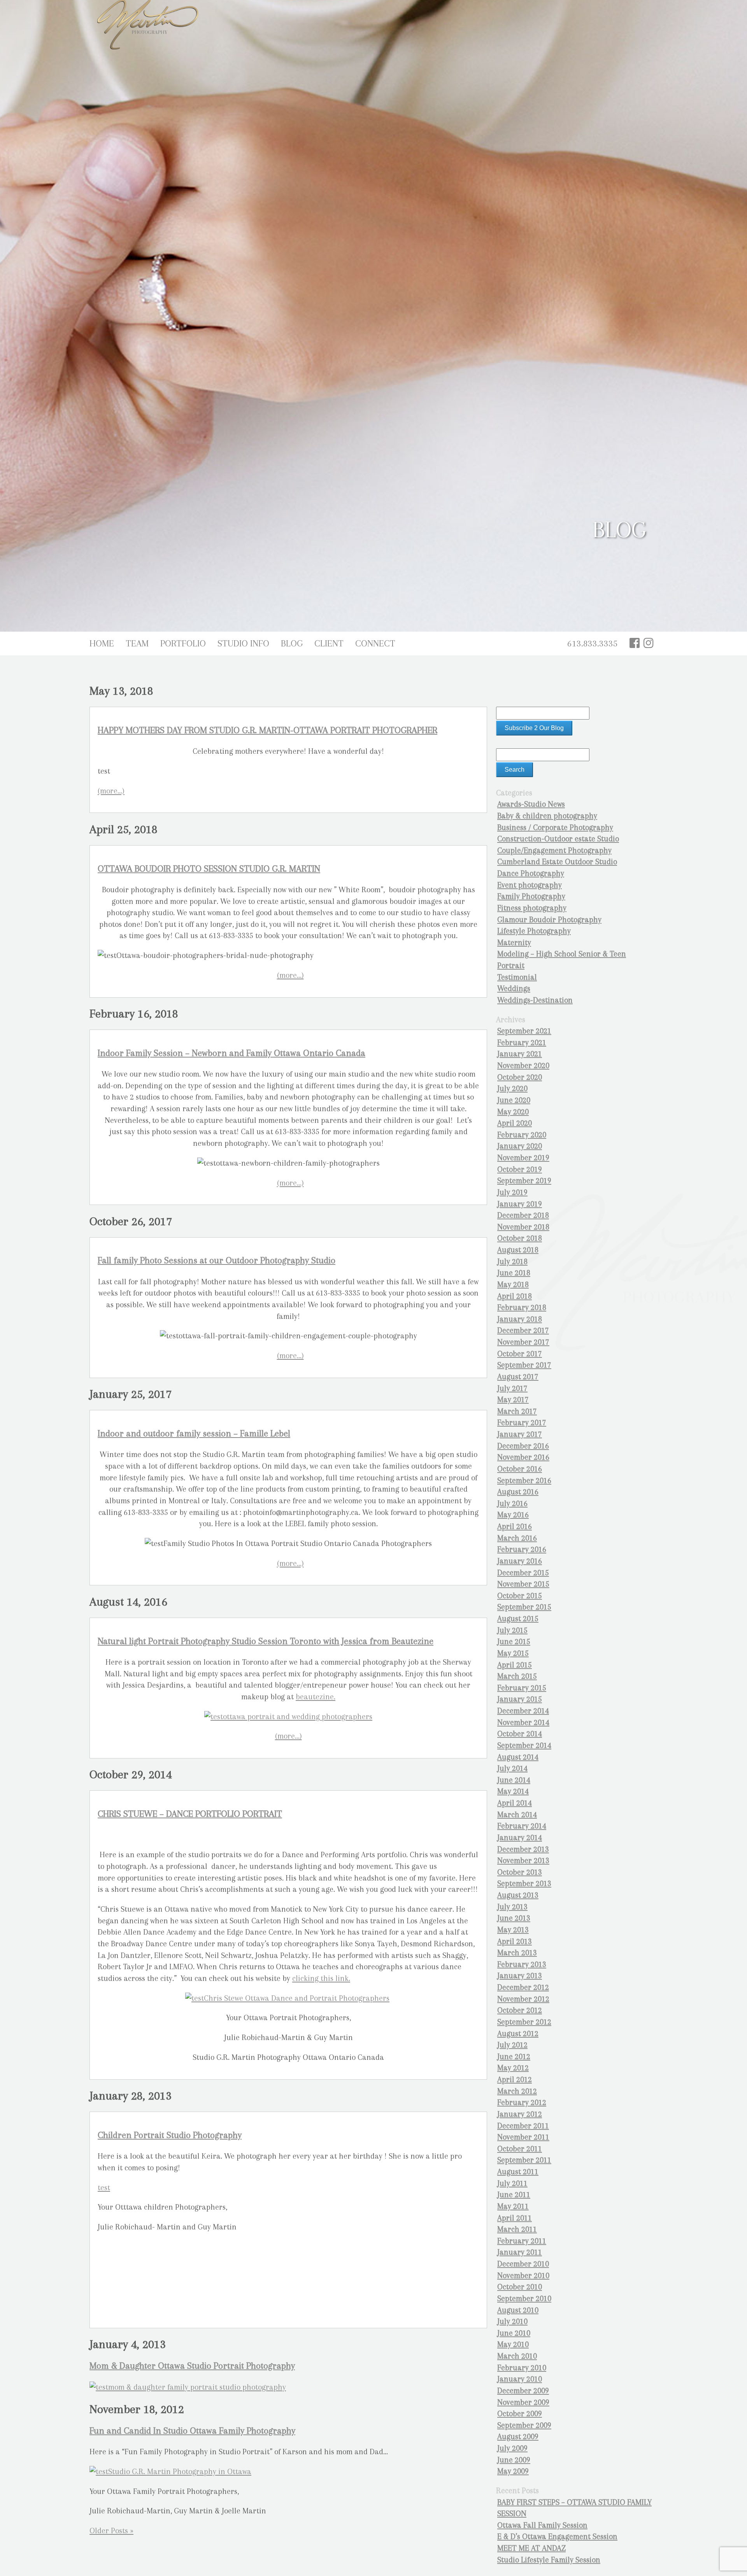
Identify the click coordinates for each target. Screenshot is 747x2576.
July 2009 (512, 2448)
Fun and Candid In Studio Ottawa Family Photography (192, 2431)
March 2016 (517, 1538)
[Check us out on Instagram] (649, 643)
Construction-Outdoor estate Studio (558, 839)
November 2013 (523, 1861)
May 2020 (513, 1112)
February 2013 (522, 1964)
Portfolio (183, 643)
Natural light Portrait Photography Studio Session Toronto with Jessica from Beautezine (266, 1641)
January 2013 (520, 1976)
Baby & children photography (547, 816)
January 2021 (520, 1054)
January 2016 (520, 1561)
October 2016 (520, 1469)
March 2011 (517, 2229)
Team (137, 643)
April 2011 (515, 2218)
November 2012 (523, 1999)
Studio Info (243, 643)
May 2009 (513, 2471)
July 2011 (512, 2183)
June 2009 (514, 2460)
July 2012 (512, 2045)
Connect (375, 643)
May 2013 (513, 1930)
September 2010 (524, 2298)
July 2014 (512, 1768)
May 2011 (513, 2206)
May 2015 (513, 1653)
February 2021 (522, 1043)
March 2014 (517, 1815)
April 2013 (515, 1941)
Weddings (514, 989)
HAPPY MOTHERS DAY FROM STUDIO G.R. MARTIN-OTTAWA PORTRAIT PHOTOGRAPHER (267, 730)
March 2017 (517, 1411)
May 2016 (513, 1515)
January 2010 (520, 2379)
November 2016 (523, 1457)
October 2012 (520, 2010)
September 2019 (524, 1181)
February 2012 (522, 2102)
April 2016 (515, 1526)
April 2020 (515, 1123)
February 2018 (522, 1307)
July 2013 (512, 1907)
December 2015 (523, 1573)
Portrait (511, 966)
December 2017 (523, 1330)
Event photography (530, 885)
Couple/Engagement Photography (554, 850)
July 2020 (512, 1088)
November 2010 (523, 2276)
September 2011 (524, 2160)
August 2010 (518, 2310)
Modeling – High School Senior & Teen (562, 954)
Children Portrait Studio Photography (170, 2135)
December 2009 (523, 2391)
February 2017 (522, 1423)
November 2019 (523, 1158)
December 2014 (523, 1711)
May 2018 (513, 1284)
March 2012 (517, 2091)
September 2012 (524, 2022)
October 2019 (520, 1169)
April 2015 (515, 1665)
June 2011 (514, 2195)
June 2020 (514, 1100)
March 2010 (517, 2356)
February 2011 (522, 2241)
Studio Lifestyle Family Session (549, 2560)
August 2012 (518, 2034)
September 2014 (524, 1745)
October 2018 (520, 1238)
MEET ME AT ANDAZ (531, 2548)
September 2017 (524, 1365)
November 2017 (523, 1342)
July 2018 (512, 1262)
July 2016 (512, 1503)
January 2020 (520, 1146)
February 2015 (522, 1688)
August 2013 (518, 1895)
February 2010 (522, 2368)
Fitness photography (532, 908)
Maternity (514, 943)
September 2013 (524, 1883)
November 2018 (523, 1227)
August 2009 (518, 2437)
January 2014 (520, 1838)
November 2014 (523, 1722)
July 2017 (512, 1388)
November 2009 (523, 2402)
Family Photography (531, 896)
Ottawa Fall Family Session (542, 2525)
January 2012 (520, 2114)
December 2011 (523, 2126)
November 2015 (523, 1584)
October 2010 (520, 2287)
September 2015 (524, 1607)
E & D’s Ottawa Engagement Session (557, 2537)
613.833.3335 (593, 643)
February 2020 (522, 1135)
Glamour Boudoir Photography (549, 920)
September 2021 (524, 1031)
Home (102, 643)
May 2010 (513, 2344)
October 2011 (520, 2149)
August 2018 (518, 1250)
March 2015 (517, 1676)
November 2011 (523, 2137)
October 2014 (520, 1734)
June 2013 (514, 1918)
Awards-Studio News (531, 804)
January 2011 (520, 2252)
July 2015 (512, 1630)
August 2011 (518, 2172)
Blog (292, 643)
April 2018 (515, 1296)
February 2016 (522, 1549)
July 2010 (512, 2321)
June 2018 (514, 1273)
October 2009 (520, 2414)
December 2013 (523, 1849)
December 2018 (523, 1215)
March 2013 (517, 1953)
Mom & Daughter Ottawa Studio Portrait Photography (192, 2366)
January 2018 (520, 1319)
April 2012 (515, 2080)
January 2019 (520, 1204)
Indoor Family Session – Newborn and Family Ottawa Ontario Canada (231, 1053)
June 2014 (514, 1780)
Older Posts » (111, 2531)
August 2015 (518, 1619)
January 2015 (520, 1699)
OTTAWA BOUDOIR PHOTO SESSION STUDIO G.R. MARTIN (209, 869)
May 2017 (513, 1400)
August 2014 (518, 1757)
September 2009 (524, 2425)
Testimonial (517, 977)
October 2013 (520, 1872)
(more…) (111, 791)
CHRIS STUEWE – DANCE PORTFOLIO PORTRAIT (190, 1814)
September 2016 (524, 1481)
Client (329, 643)
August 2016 (518, 1492)
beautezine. (316, 1697)
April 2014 (515, 1803)
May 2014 (513, 1791)
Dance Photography (531, 873)
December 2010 (523, 2264)
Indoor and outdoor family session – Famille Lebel (194, 1433)
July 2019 (512, 1192)
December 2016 (523, 1446)
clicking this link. (321, 1978)
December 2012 (523, 1987)
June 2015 (514, 1642)
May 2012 (513, 2068)
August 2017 (518, 1377)
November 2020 (523, 1066)
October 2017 (520, 1354)
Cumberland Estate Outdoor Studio (557, 862)
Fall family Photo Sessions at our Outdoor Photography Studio (217, 1260)
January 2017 (520, 1434)
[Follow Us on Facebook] (635, 643)
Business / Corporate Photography (555, 827)
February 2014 (522, 1826)
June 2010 (514, 2333)
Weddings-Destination (535, 1000)
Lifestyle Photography (534, 931)
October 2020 (520, 1077)
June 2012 (514, 2057)
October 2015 (520, 1596)
